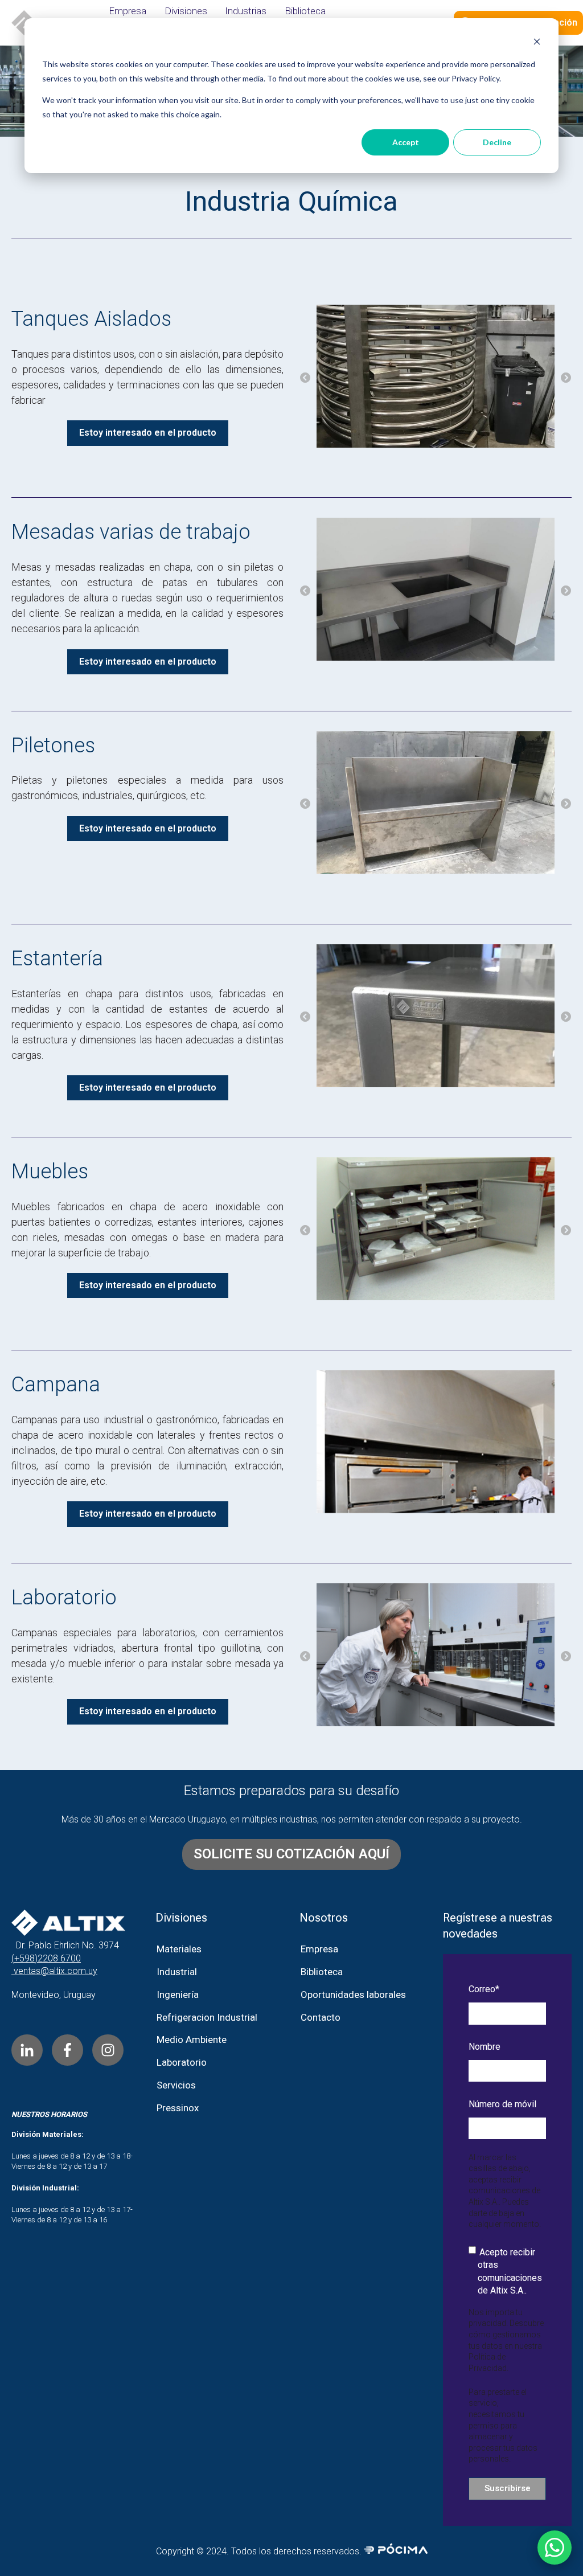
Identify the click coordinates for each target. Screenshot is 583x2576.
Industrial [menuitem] (177, 1972)
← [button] (305, 378)
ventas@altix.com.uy (54, 1971)
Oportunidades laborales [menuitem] (353, 1995)
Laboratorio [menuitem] (182, 2062)
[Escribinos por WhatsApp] (555, 2548)
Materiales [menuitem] (179, 1949)
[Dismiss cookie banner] (537, 43)
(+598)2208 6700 (46, 1958)
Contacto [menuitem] (321, 2017)
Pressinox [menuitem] (178, 2108)
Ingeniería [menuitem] (178, 1995)
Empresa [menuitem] (128, 11)
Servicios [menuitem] (176, 2085)
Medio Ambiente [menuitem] (192, 2039)
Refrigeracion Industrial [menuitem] (207, 2017)
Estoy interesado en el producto (148, 433)
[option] (436, 378)
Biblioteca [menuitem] (305, 11)
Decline (497, 142)
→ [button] (566, 378)
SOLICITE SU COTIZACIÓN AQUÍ (291, 1854)
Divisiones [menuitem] (186, 11)
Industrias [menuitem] (246, 11)
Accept (406, 142)
